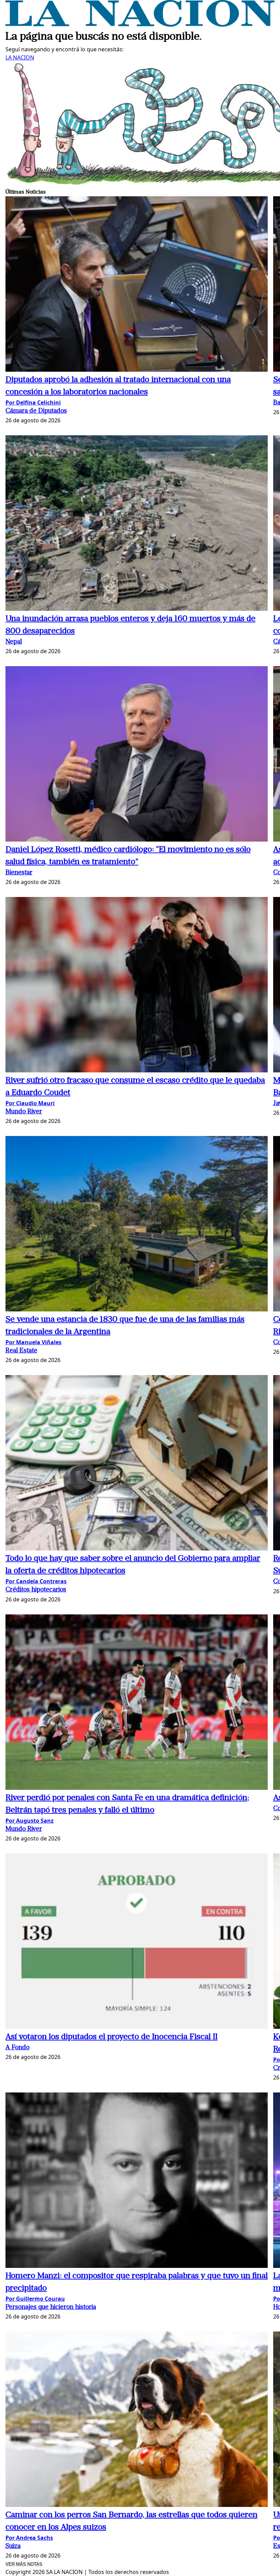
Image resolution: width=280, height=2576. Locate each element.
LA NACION (20, 57)
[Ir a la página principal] (140, 25)
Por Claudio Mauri (30, 1103)
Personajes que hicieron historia (51, 2307)
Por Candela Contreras (36, 1581)
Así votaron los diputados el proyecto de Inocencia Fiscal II (111, 2037)
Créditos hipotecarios (36, 1590)
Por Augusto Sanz (30, 1821)
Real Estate (21, 1351)
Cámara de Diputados (36, 411)
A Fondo (17, 2048)
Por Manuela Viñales (33, 1342)
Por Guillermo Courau (35, 2299)
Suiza (13, 2546)
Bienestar (19, 873)
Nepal (14, 642)
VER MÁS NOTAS (24, 2564)
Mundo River (24, 1112)
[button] (137, 285)
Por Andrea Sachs (29, 2538)
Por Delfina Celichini (33, 402)
